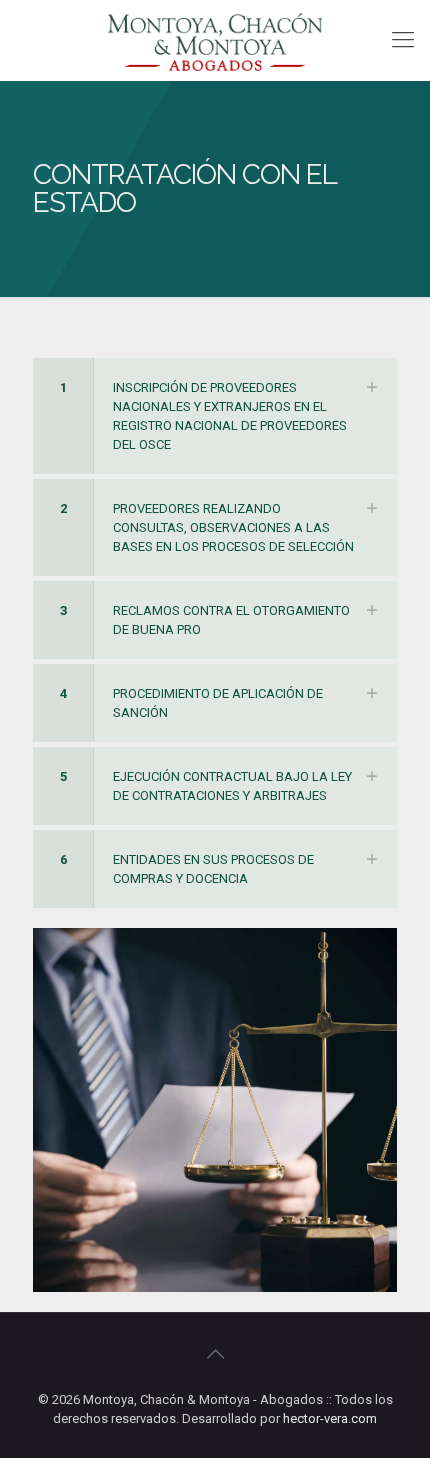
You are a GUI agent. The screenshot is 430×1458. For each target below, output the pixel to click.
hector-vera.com (330, 1418)
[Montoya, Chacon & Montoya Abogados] (215, 40)
